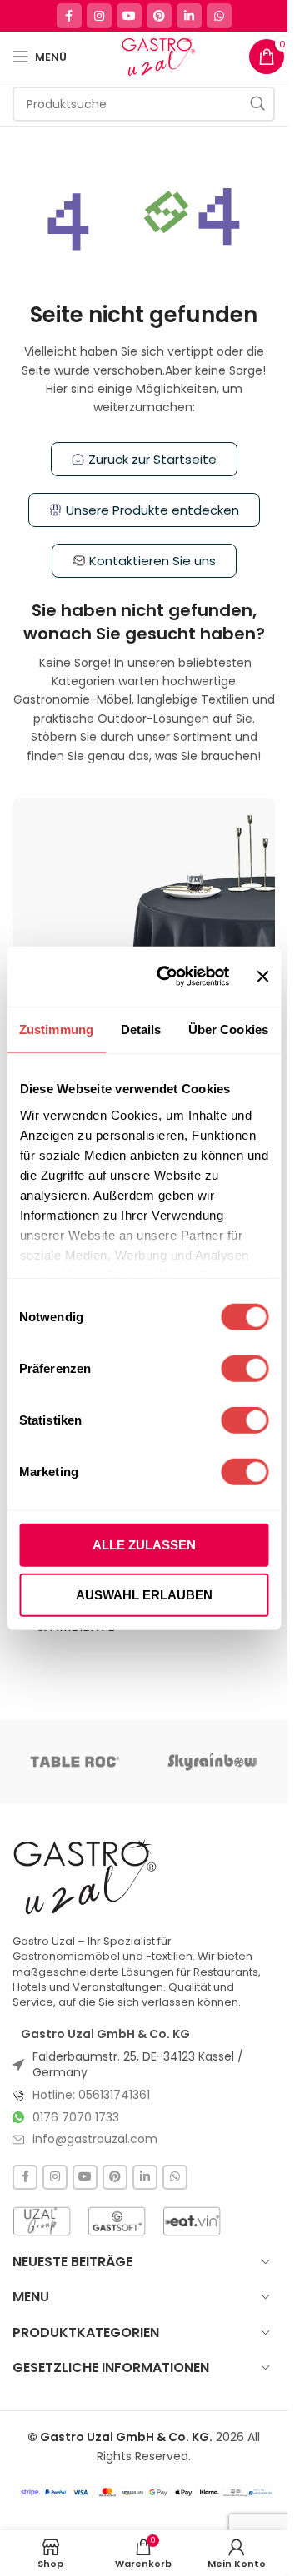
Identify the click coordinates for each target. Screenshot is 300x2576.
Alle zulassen (144, 1545)
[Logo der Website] (158, 56)
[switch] (245, 1369)
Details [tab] (141, 1029)
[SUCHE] (257, 104)
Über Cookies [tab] (228, 1029)
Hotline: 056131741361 (91, 2095)
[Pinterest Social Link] (159, 16)
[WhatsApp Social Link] (219, 16)
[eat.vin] (192, 2221)
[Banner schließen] (262, 977)
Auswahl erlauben (144, 1594)
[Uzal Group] (42, 2221)
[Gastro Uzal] (85, 1876)
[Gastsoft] (117, 2221)
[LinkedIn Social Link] (189, 16)
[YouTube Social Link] (129, 16)
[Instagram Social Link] (99, 16)
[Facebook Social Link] (69, 16)
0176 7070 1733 (76, 2117)
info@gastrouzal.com (95, 2139)
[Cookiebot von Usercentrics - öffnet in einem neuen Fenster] (169, 977)
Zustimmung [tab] (56, 1029)
